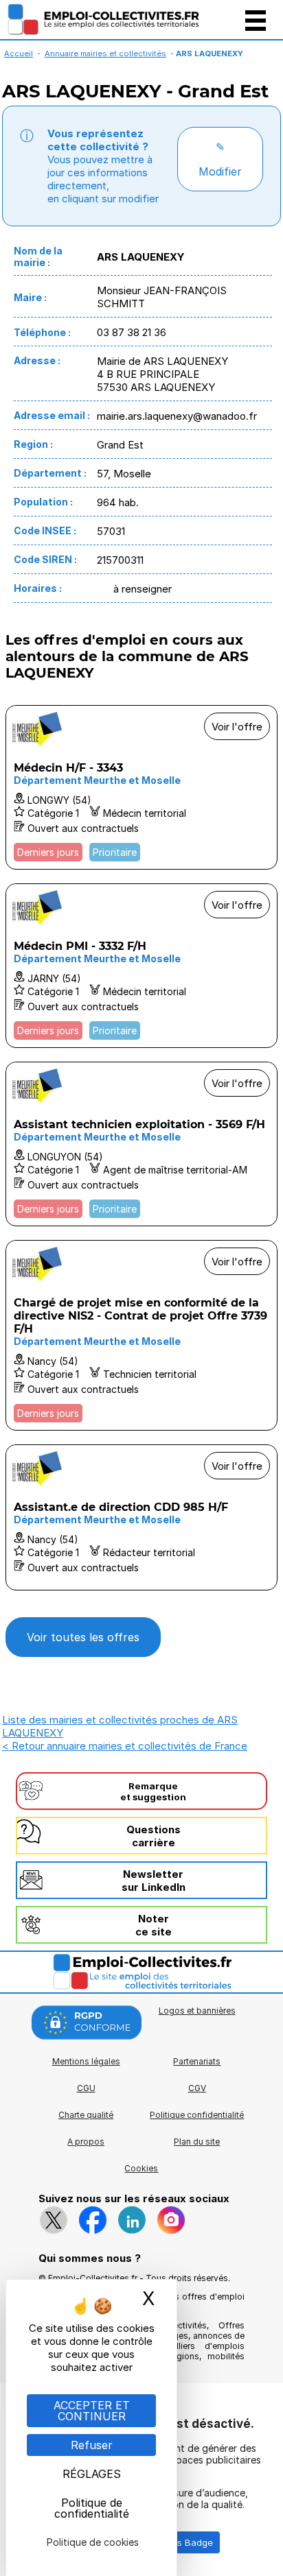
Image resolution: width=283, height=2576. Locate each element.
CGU (86, 2088)
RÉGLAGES (92, 2474)
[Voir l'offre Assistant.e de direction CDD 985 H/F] (141, 1517)
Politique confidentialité (197, 2115)
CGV (197, 2088)
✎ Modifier (220, 159)
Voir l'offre (237, 727)
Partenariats (197, 2061)
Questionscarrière (154, 1836)
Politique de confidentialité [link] (92, 2508)
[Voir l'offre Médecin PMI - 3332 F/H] (141, 966)
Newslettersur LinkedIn (154, 1881)
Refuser (92, 2445)
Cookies (141, 2168)
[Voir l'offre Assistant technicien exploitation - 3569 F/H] (141, 1144)
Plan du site (197, 2142)
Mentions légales (86, 2061)
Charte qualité (86, 2115)
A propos (86, 2142)
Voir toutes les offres (83, 1637)
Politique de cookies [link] (93, 2542)
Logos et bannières (197, 2011)
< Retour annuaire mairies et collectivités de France (125, 1746)
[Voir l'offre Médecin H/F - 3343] (141, 787)
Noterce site (154, 1925)
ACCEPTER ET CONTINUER (92, 2411)
